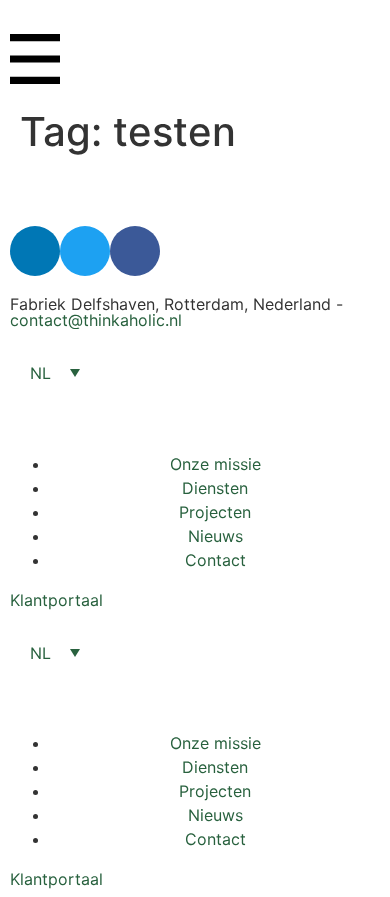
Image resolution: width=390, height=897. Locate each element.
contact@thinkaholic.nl (96, 320)
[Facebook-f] (135, 251)
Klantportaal (56, 600)
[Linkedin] (35, 251)
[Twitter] (85, 251)
